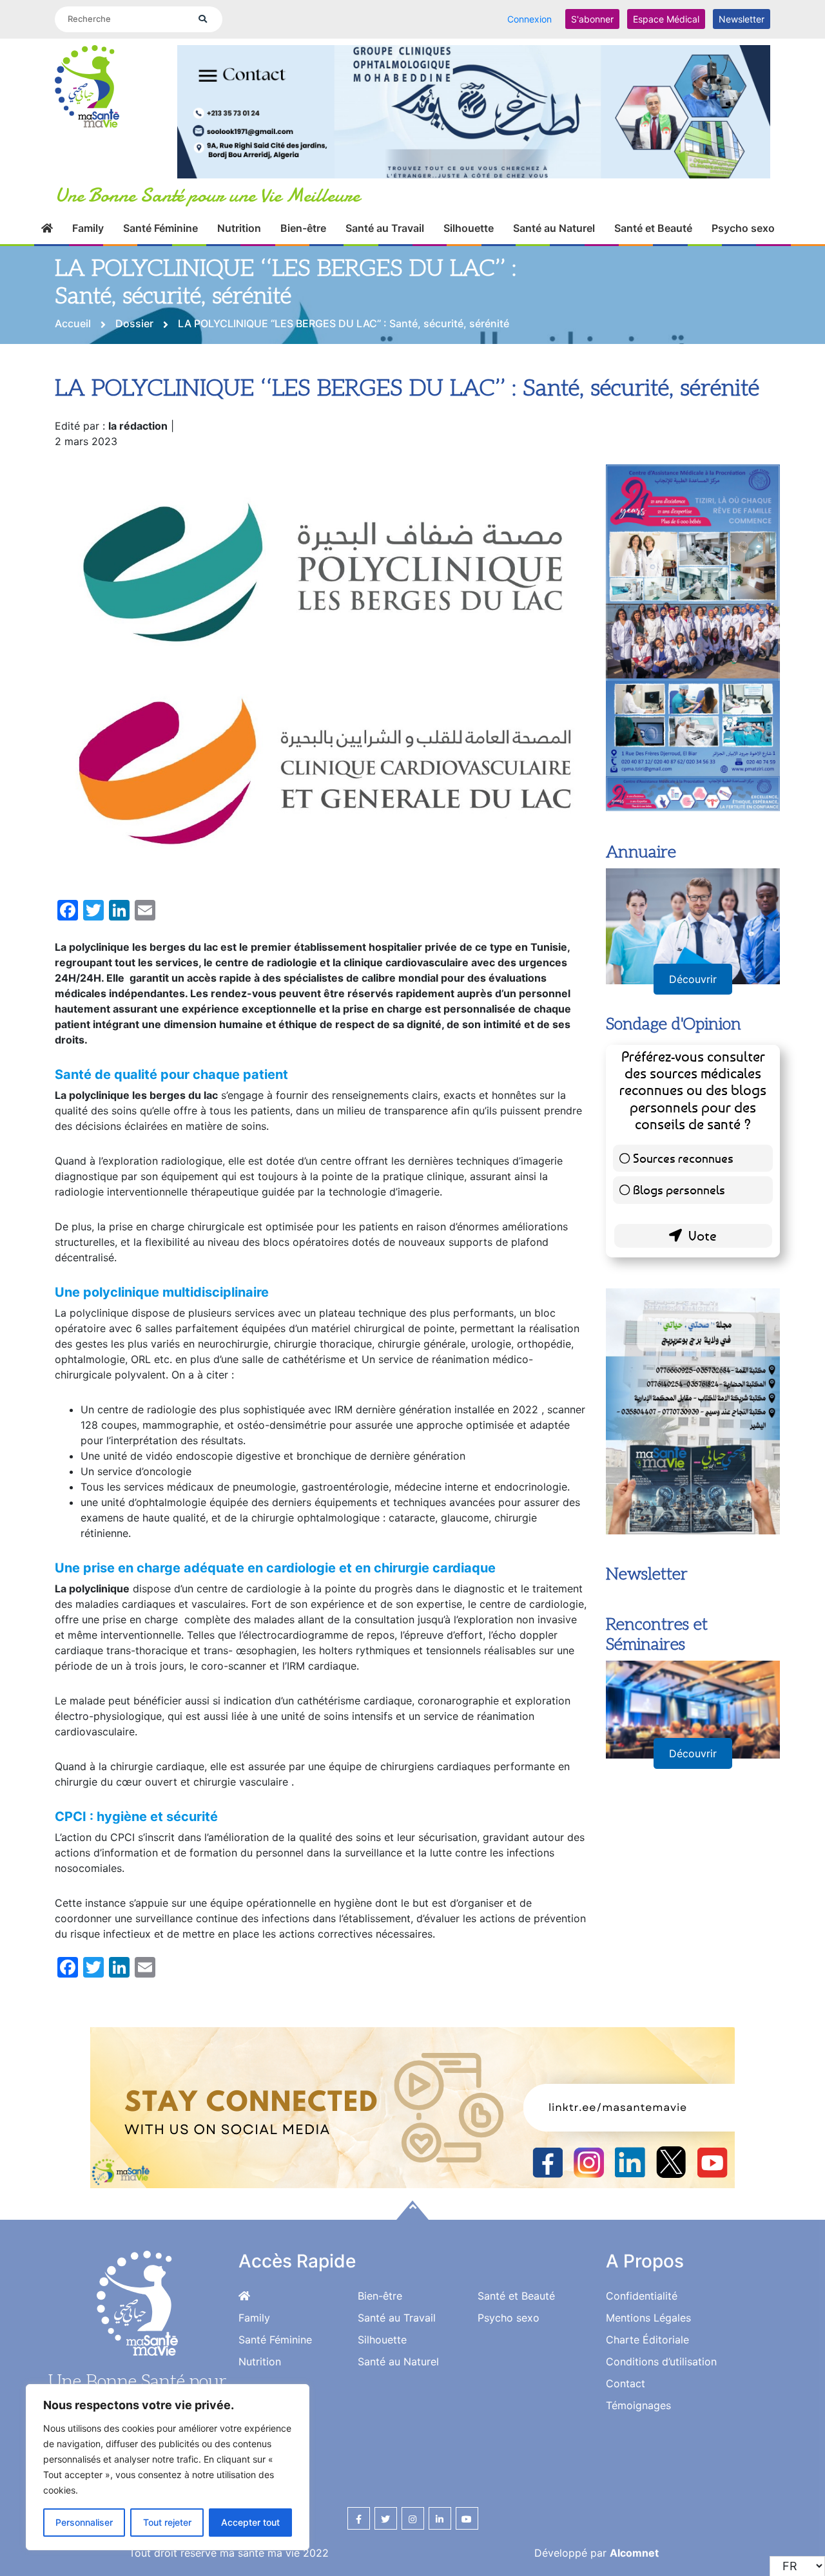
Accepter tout (250, 2522)
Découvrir (693, 979)
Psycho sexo (743, 228)
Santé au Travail (385, 228)
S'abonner (592, 19)
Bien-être (303, 228)
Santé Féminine (160, 228)
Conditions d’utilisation (661, 2361)
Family (88, 228)
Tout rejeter (167, 2522)
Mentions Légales (648, 2318)
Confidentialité (642, 2296)
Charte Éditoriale (647, 2340)
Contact (626, 2383)
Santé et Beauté (653, 228)
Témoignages (638, 2405)
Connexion (529, 19)
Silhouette (469, 228)
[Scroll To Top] (412, 2210)
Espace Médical (666, 19)
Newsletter (742, 19)
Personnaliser (84, 2522)
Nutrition (239, 228)
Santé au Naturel (554, 228)
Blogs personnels (679, 1189)
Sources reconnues (683, 1158)
